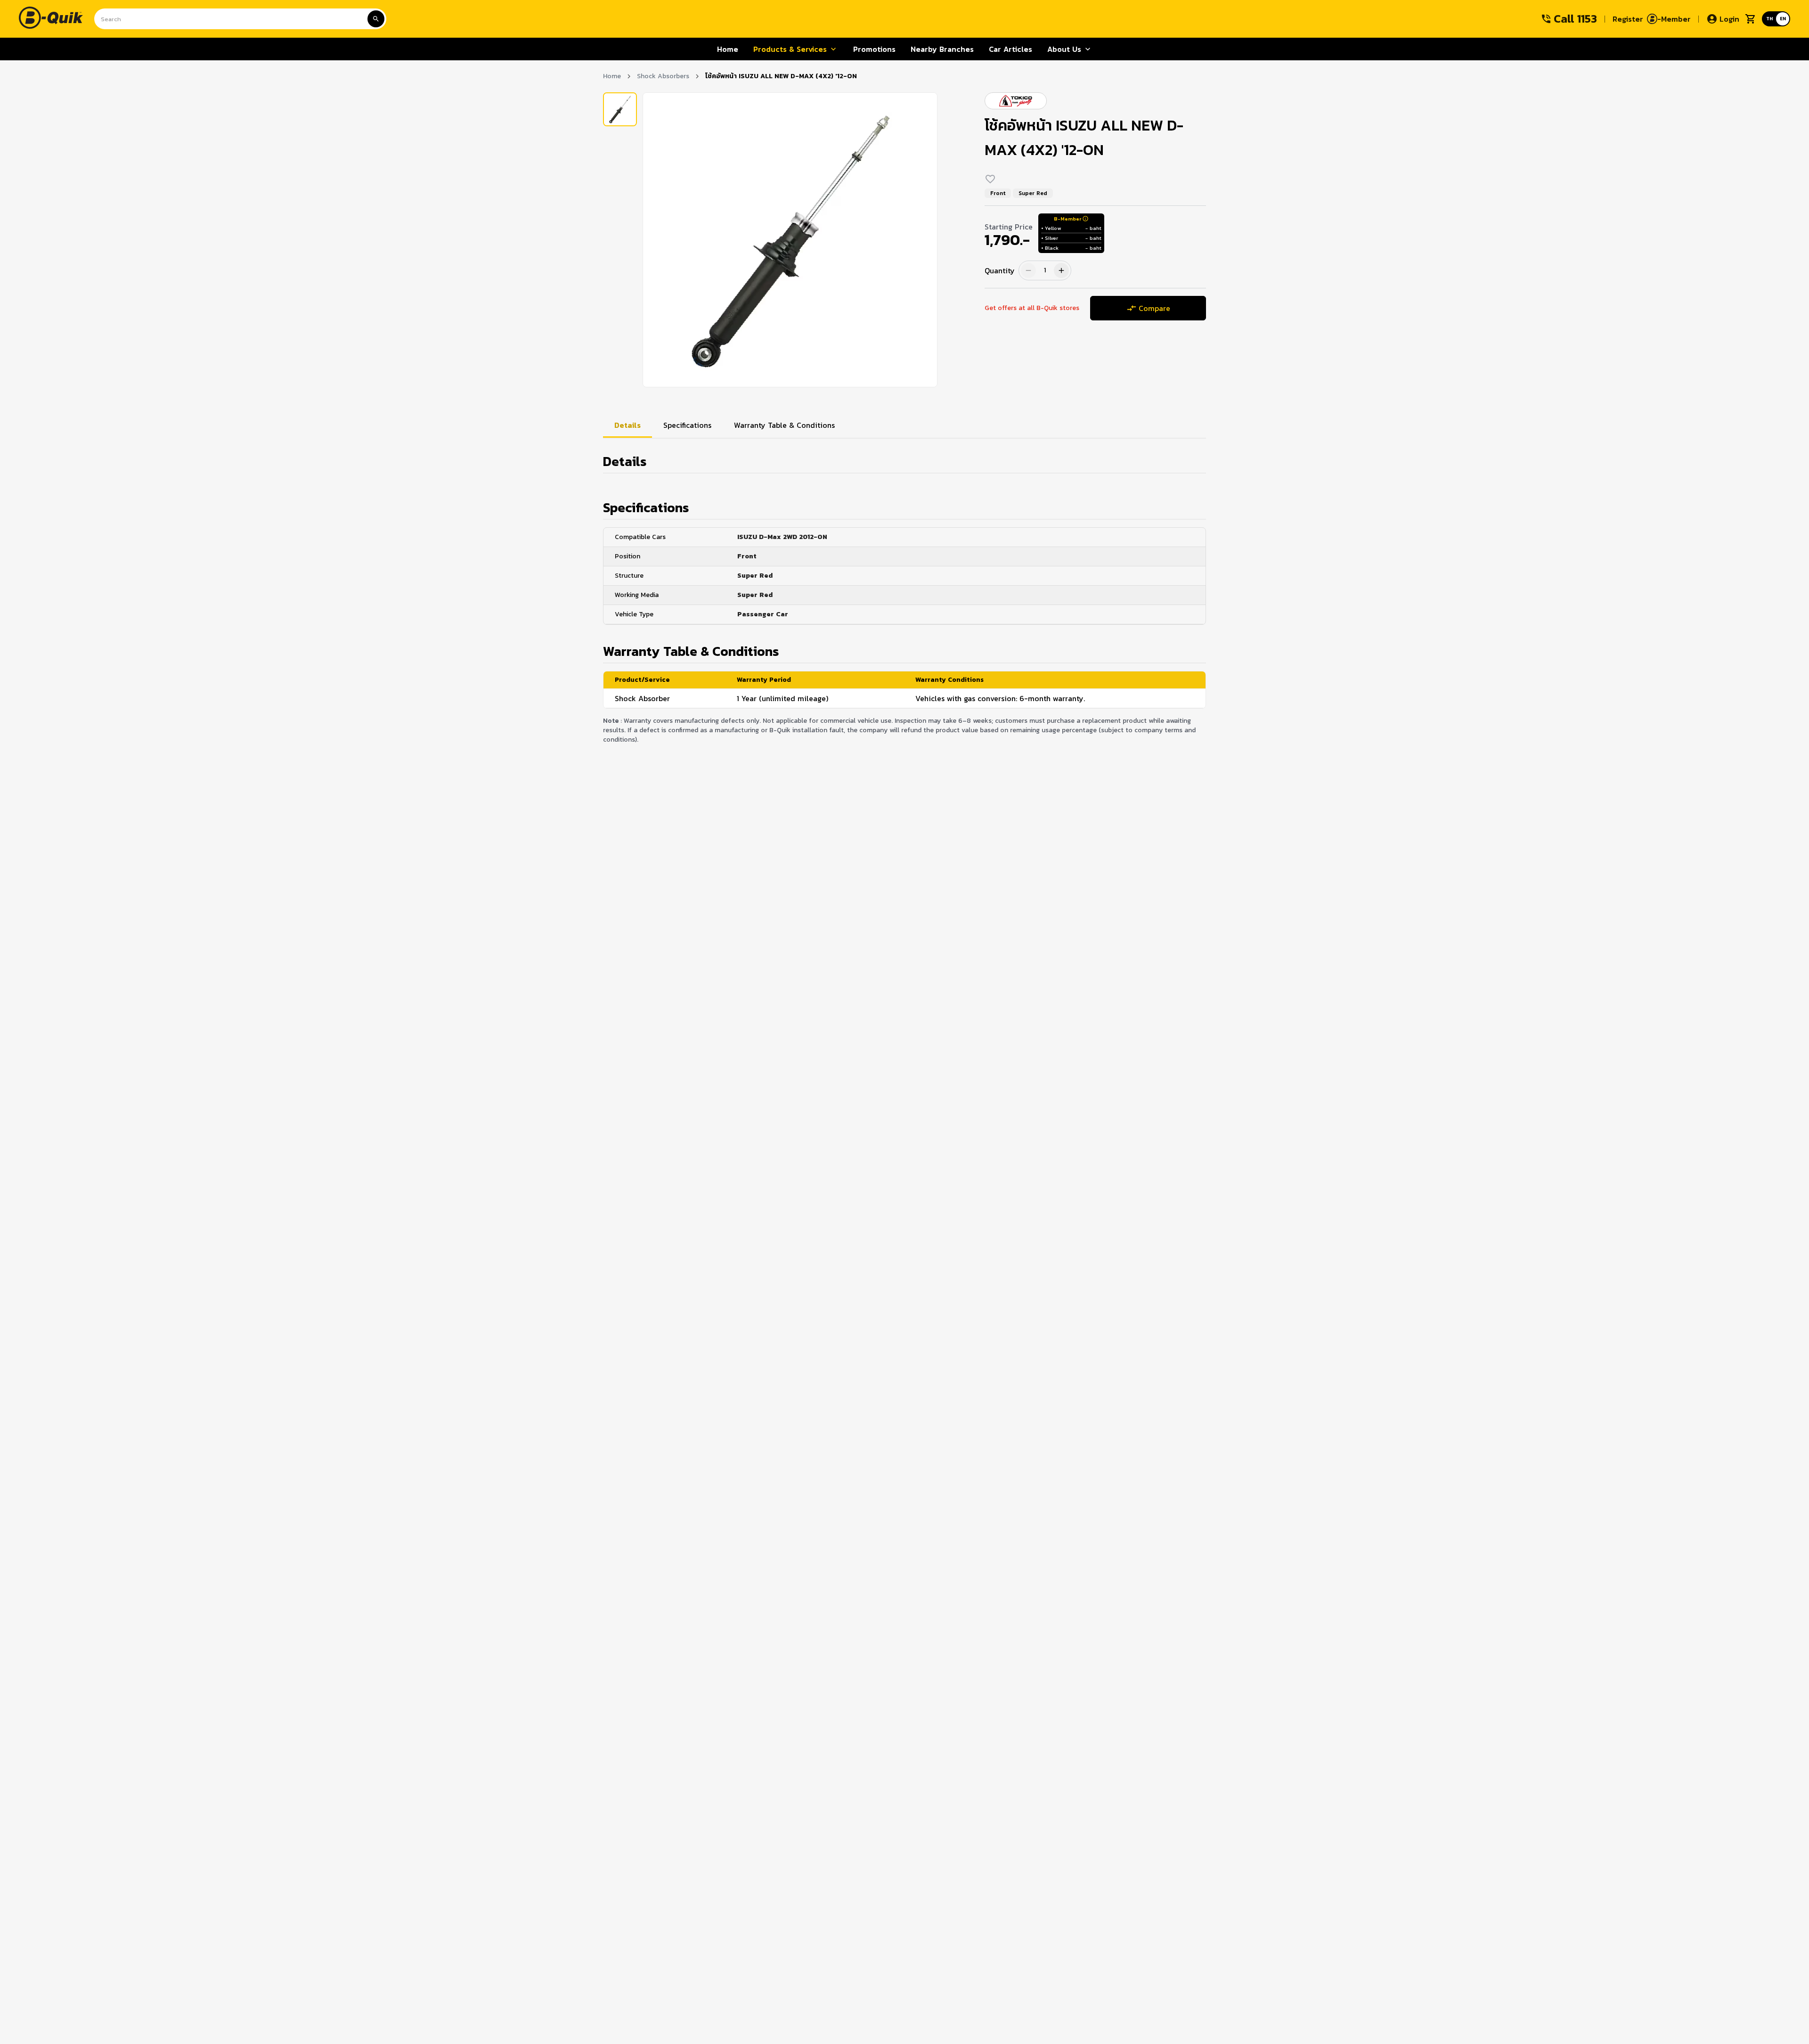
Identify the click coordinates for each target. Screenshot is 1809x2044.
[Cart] (1751, 19)
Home (612, 76)
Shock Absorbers (663, 76)
